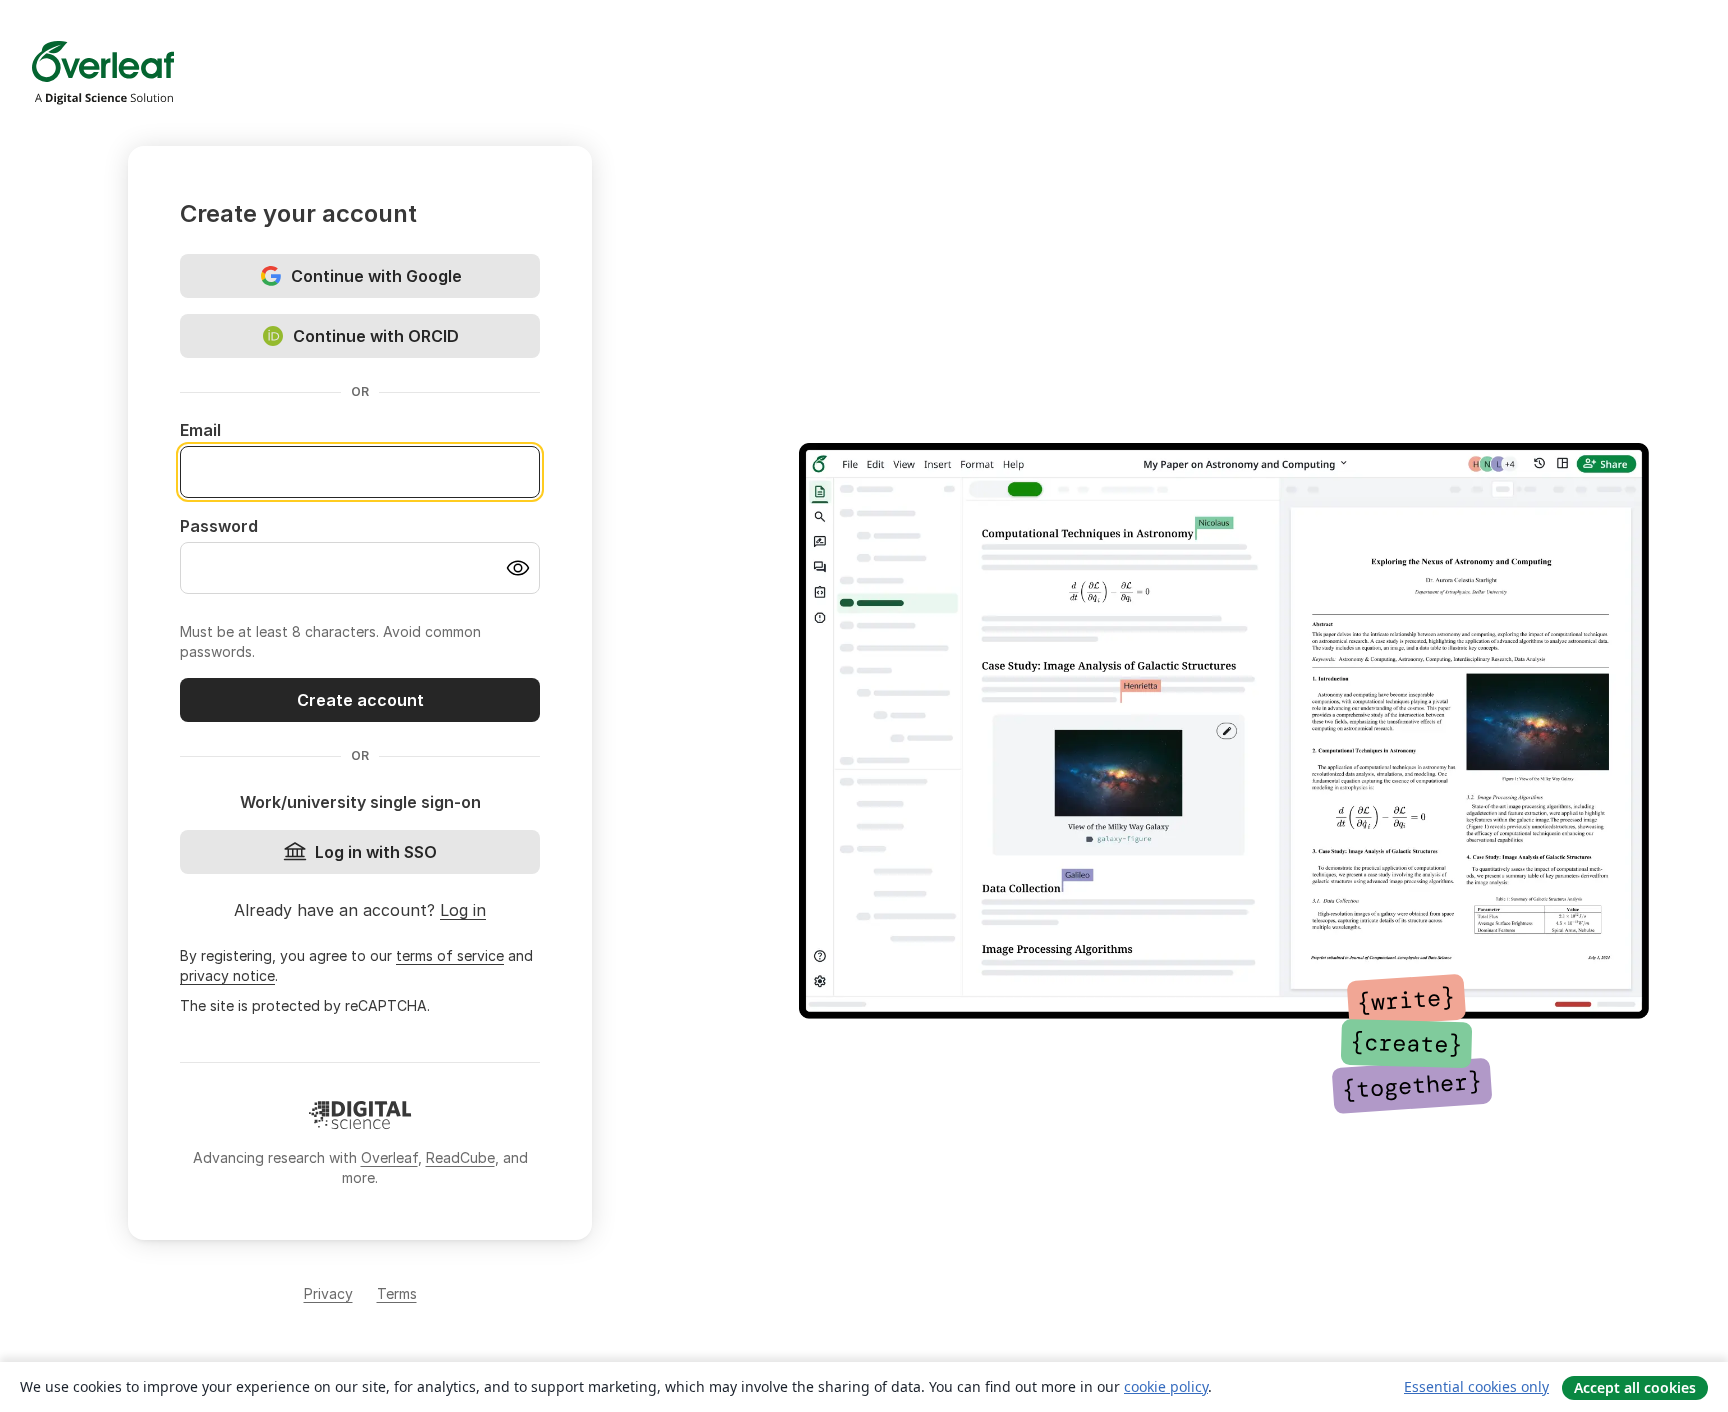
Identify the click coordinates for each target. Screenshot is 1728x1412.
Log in (463, 910)
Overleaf (389, 1157)
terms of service (450, 955)
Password (219, 526)
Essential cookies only (1476, 1386)
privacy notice (227, 975)
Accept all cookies (1635, 1387)
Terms (397, 1293)
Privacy (328, 1293)
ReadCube (460, 1157)
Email (200, 430)
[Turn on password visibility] (518, 568)
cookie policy (1166, 1386)
